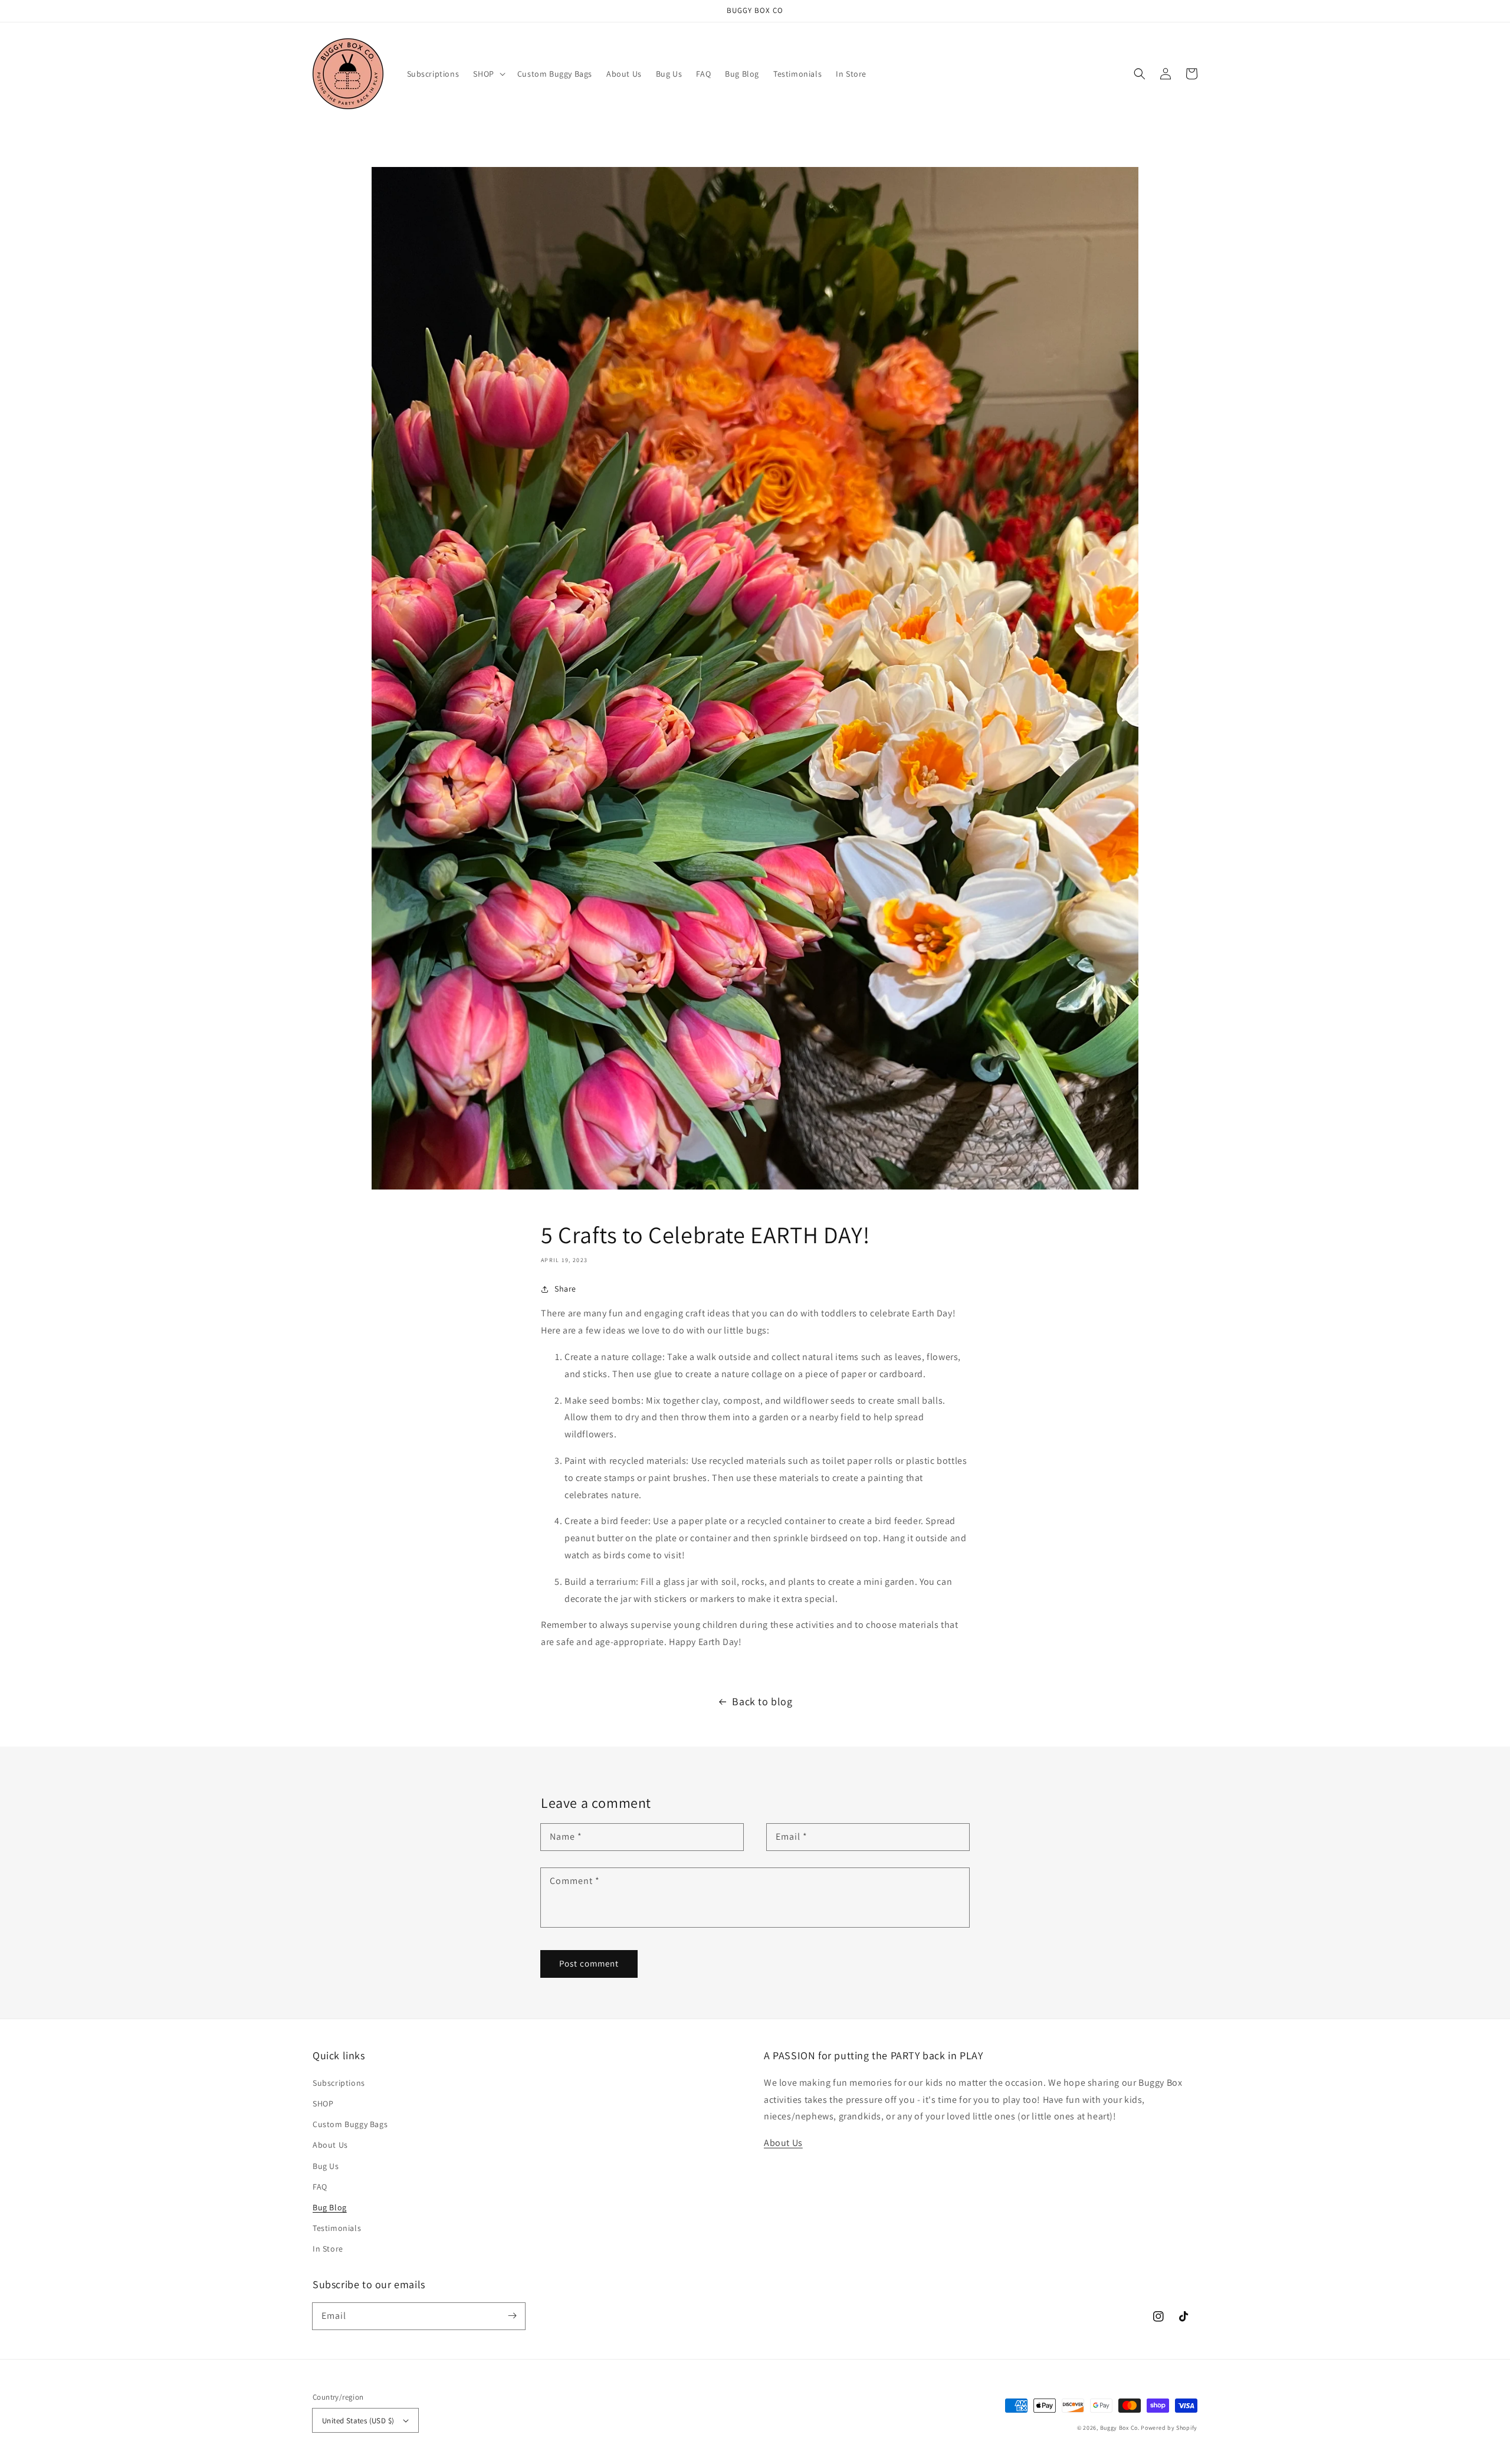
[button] (488, 74)
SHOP (323, 2103)
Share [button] (565, 1289)
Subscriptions (339, 2083)
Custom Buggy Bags (350, 2124)
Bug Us (326, 2166)
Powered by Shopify (1169, 2428)
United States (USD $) (358, 2421)
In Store (328, 2249)
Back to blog (762, 1701)
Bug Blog (330, 2207)
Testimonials (337, 2228)
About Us (330, 2145)
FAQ (320, 2187)
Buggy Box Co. (1120, 2428)
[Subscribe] (512, 2316)
